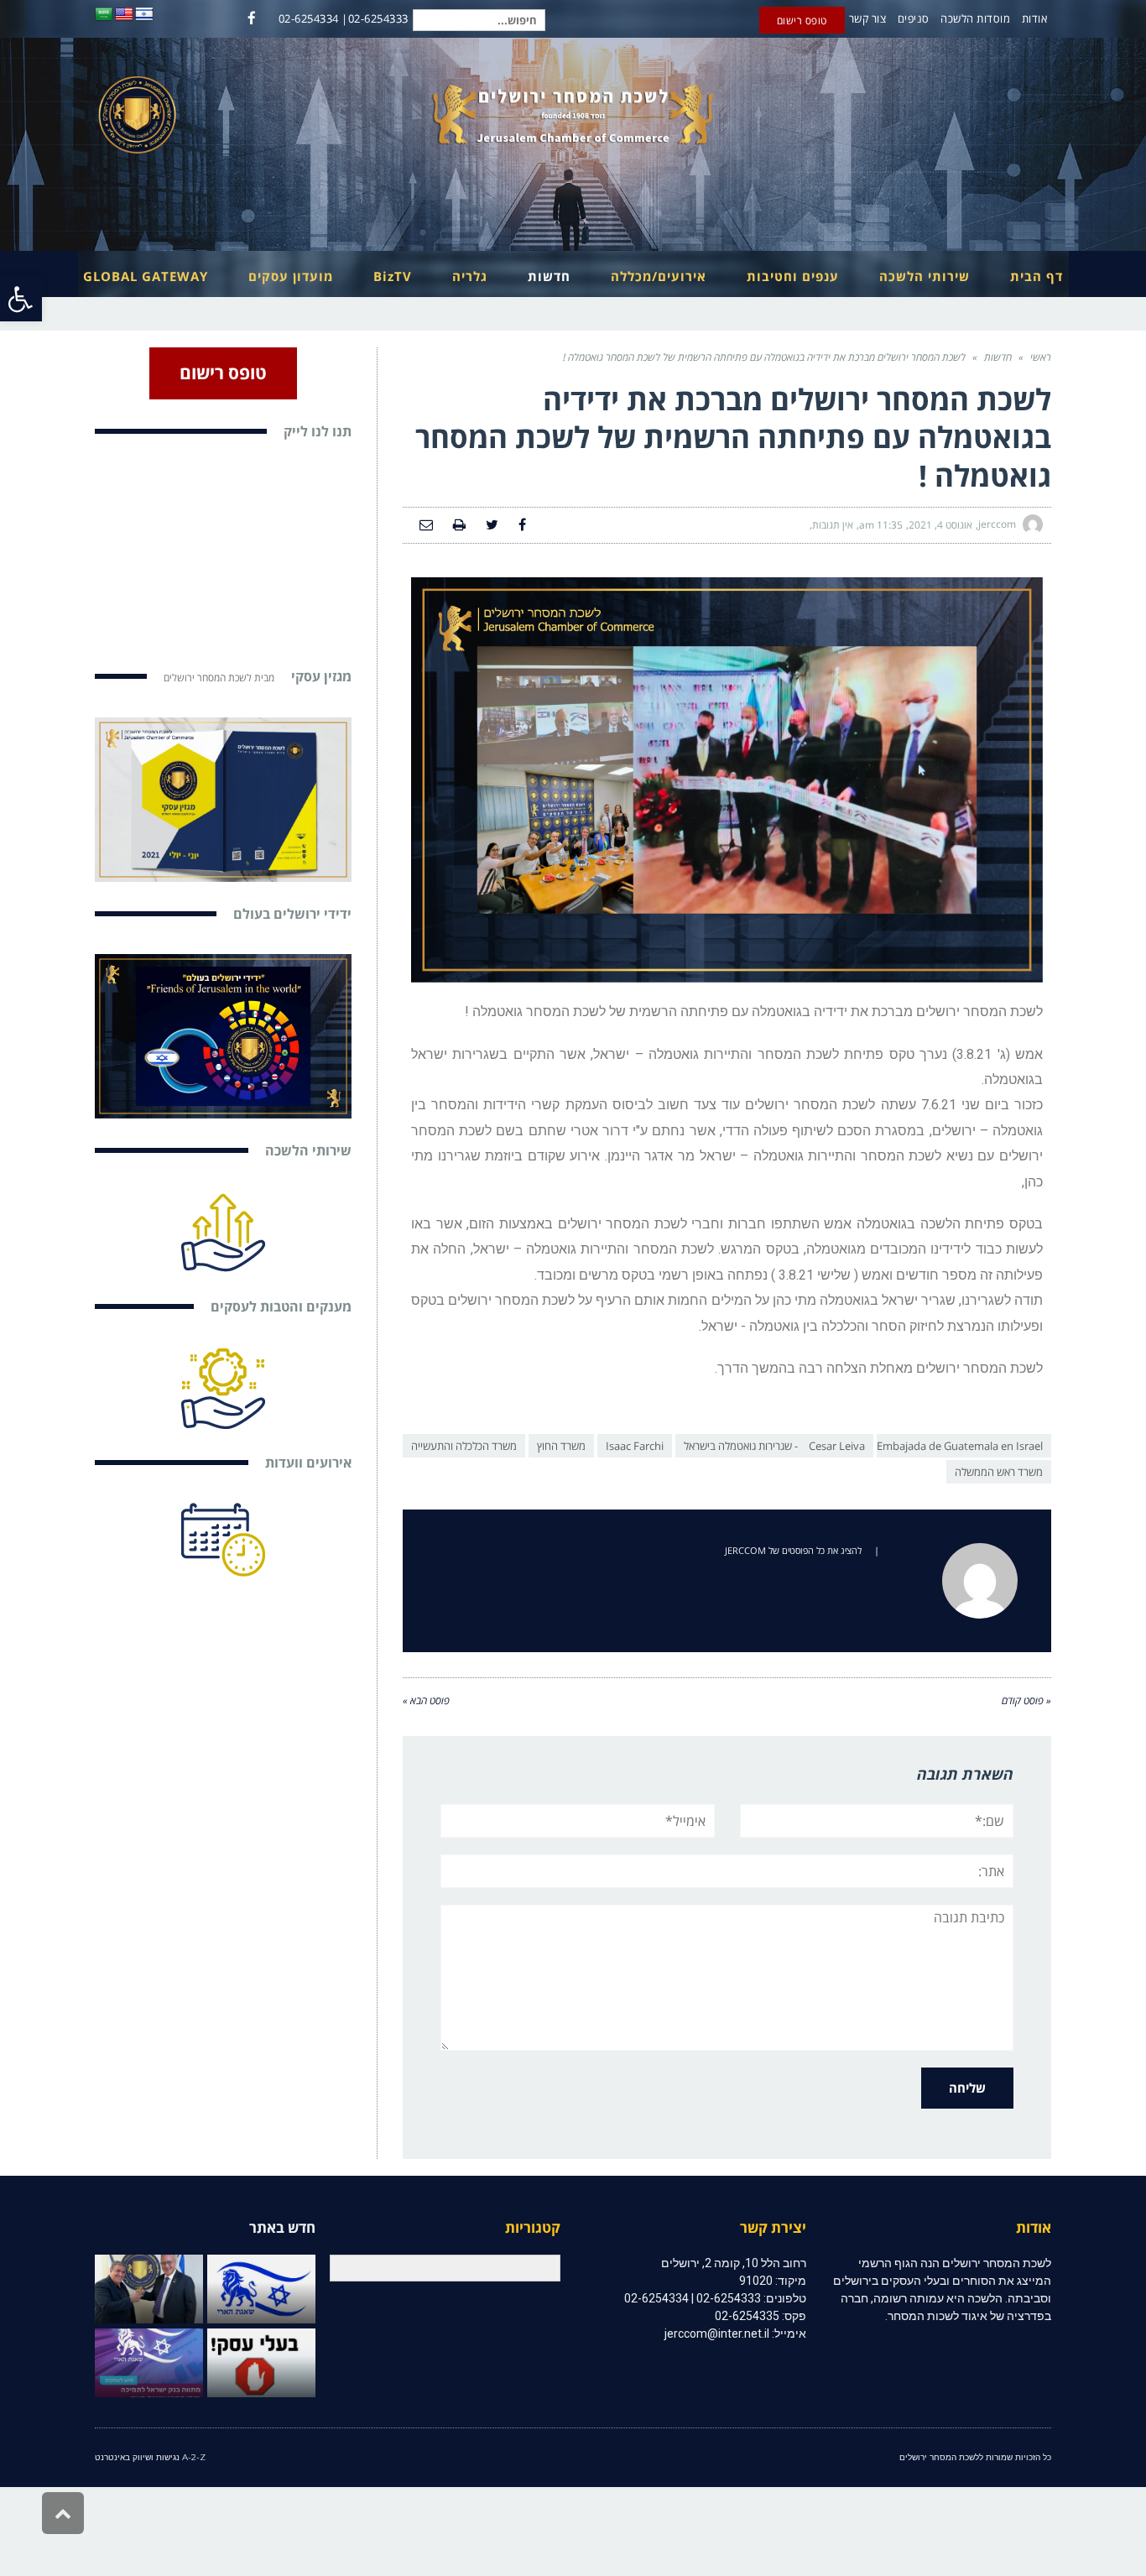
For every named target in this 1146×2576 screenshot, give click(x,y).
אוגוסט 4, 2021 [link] (940, 525)
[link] (21, 299)
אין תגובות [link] (833, 525)
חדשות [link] (998, 357)
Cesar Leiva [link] (837, 1446)
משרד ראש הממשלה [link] (999, 1472)
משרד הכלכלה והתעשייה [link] (464, 1446)
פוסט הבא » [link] (426, 1700)
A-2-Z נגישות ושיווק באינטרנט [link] (150, 2457)
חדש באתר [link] (282, 2227)
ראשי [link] (1041, 357)
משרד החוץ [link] (561, 1446)
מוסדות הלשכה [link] (975, 18)
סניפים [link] (914, 18)
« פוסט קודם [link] (1026, 1700)
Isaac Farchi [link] (635, 1446)
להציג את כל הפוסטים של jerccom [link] (793, 1550)
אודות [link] (1035, 18)
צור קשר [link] (868, 18)
